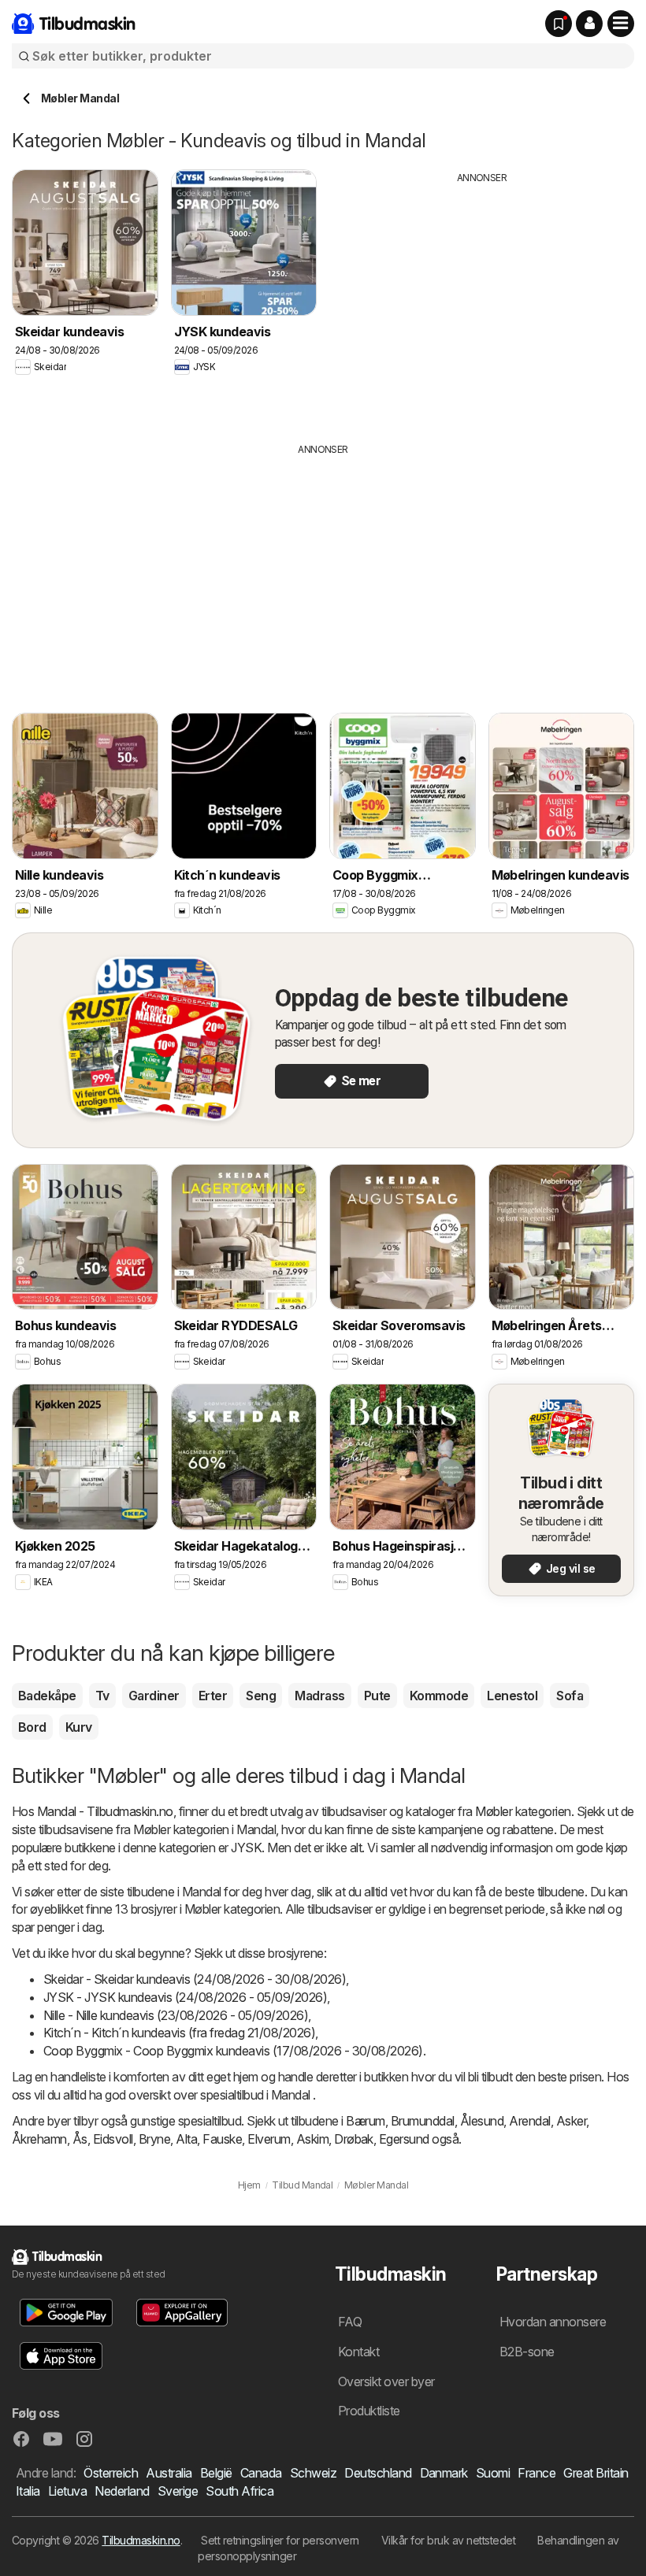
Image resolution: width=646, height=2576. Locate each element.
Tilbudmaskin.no (141, 2540)
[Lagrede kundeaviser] (559, 24)
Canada (261, 2473)
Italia (28, 2491)
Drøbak (354, 2139)
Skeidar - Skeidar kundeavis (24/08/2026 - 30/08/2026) (195, 1979)
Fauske (222, 2139)
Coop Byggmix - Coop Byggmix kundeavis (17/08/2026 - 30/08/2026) (233, 2051)
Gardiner (154, 1696)
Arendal (529, 2121)
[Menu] (621, 24)
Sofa (570, 1696)
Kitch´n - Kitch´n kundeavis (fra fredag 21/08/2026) (179, 2033)
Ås (80, 2139)
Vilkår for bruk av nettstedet (448, 2540)
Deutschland (378, 2473)
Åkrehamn (39, 2139)
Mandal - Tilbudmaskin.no (105, 1811)
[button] (589, 24)
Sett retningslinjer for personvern (280, 2540)
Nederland (122, 2491)
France (536, 2473)
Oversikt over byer (386, 2381)
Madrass (319, 1696)
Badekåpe (47, 1696)
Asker (571, 2121)
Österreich (111, 2473)
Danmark (444, 2473)
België (216, 2473)
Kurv (79, 1727)
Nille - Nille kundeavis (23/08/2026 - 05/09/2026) (176, 2015)
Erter (213, 1696)
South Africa (239, 2491)
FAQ (350, 2322)
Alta (186, 2139)
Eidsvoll (113, 2139)
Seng (261, 1696)
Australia (169, 2473)
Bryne (154, 2139)
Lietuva (67, 2491)
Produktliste (369, 2411)
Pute (377, 1696)
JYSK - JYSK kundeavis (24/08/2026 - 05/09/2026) (185, 1997)
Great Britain (596, 2473)
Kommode (439, 1696)
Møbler (494, 1811)
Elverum (269, 2139)
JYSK (246, 1848)
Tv (102, 1696)
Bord (32, 1727)
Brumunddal (423, 2121)
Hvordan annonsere (553, 2322)
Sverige (178, 2491)
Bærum (365, 2121)
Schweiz (313, 2473)
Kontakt (358, 2352)
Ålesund (482, 2121)
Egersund (404, 2139)
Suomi (493, 2473)
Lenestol (512, 1696)
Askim (312, 2139)
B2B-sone (527, 2352)
